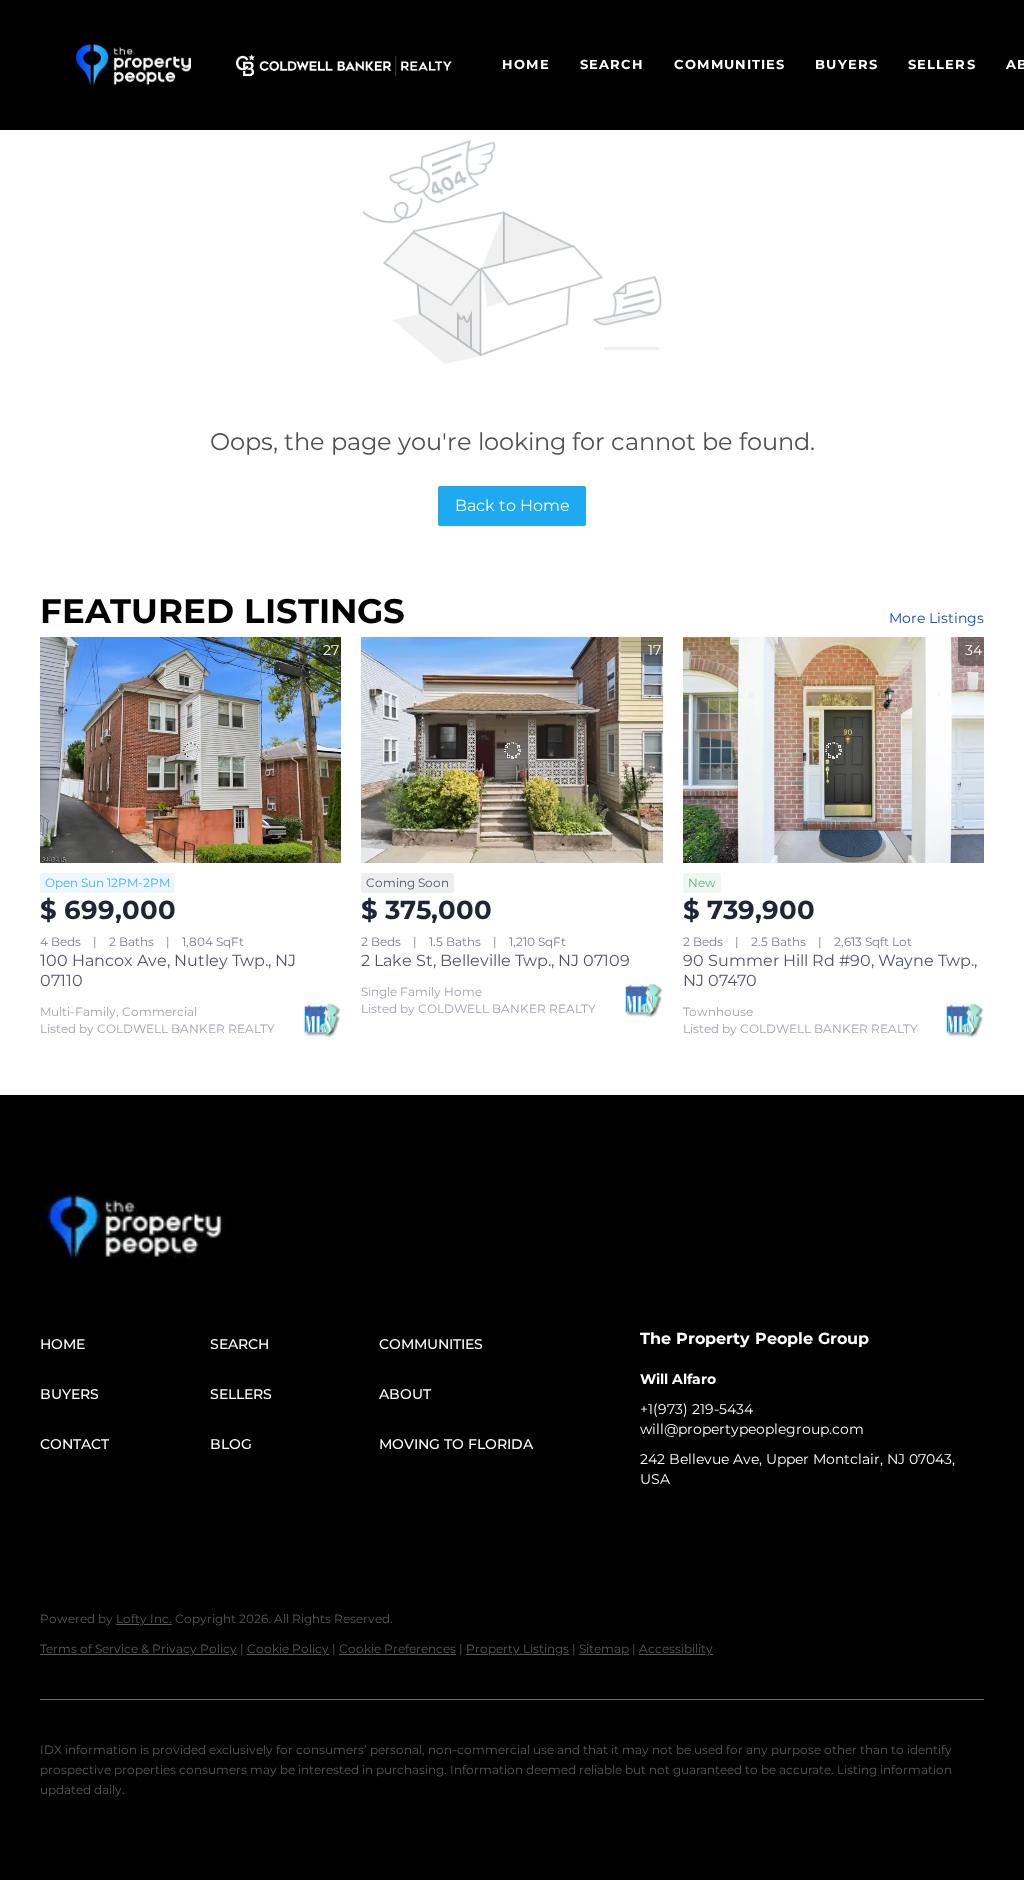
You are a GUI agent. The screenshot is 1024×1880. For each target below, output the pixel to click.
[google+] (775, 1524)
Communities (729, 64)
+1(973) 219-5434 (696, 1409)
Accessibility (676, 1648)
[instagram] (735, 1524)
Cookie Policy (288, 1648)
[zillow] (695, 1524)
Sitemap (604, 1648)
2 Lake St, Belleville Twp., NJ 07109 (495, 960)
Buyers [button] (846, 64)
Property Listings (517, 1648)
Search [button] (612, 64)
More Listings (936, 618)
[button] (133, 65)
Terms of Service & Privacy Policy (138, 1648)
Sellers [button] (942, 64)
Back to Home (512, 505)
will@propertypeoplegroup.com (752, 1429)
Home (525, 64)
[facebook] (655, 1524)
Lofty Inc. (144, 1618)
